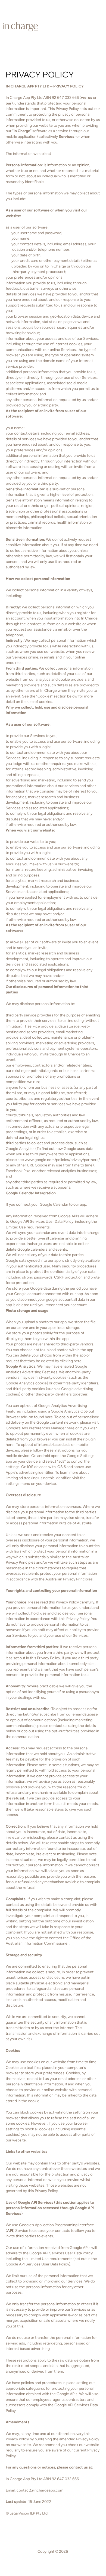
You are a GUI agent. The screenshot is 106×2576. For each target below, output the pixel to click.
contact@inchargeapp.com (40, 2490)
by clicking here (68, 1361)
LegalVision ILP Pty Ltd (29, 2513)
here (49, 1417)
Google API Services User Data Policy (61, 2253)
